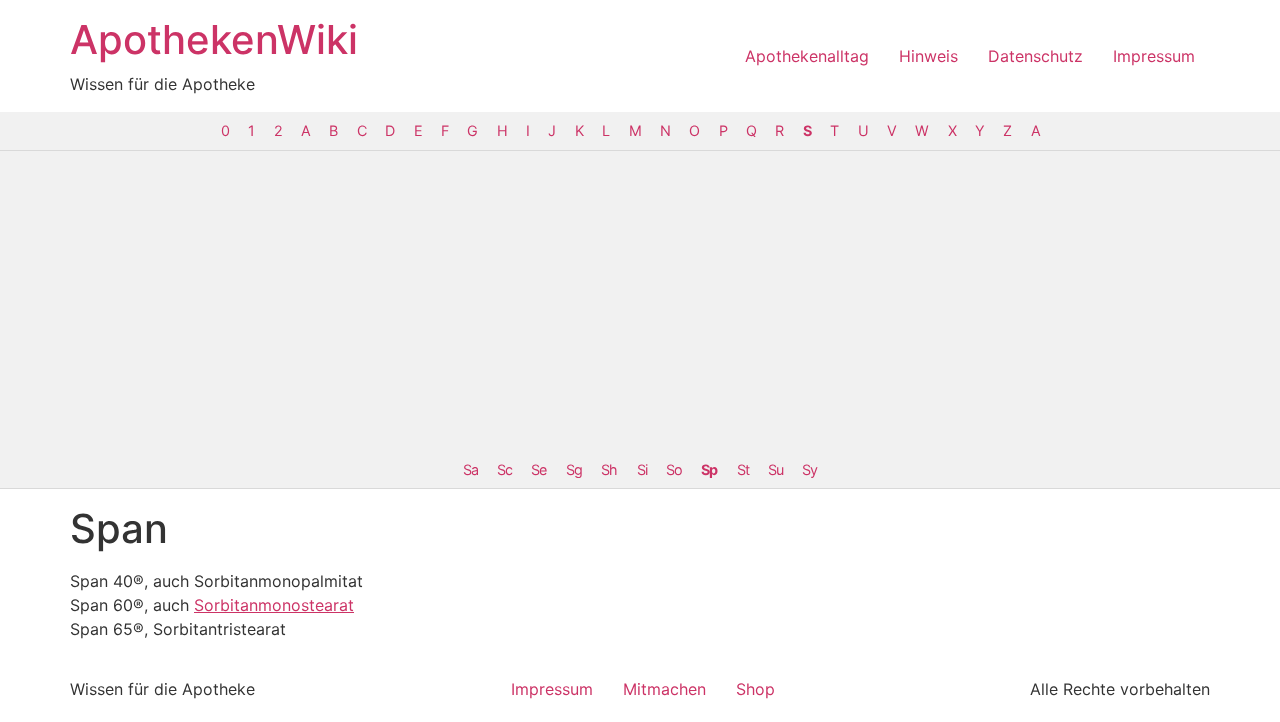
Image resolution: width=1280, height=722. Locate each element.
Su (775, 469)
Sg (574, 469)
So (674, 469)
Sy (809, 469)
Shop (755, 689)
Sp (709, 469)
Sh (609, 469)
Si (642, 469)
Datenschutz (1035, 56)
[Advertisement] (640, 301)
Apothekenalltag (807, 56)
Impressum (1154, 56)
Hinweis (928, 56)
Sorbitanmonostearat (274, 605)
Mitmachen (664, 689)
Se (538, 469)
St (743, 469)
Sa (470, 469)
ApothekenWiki (214, 39)
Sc (504, 469)
